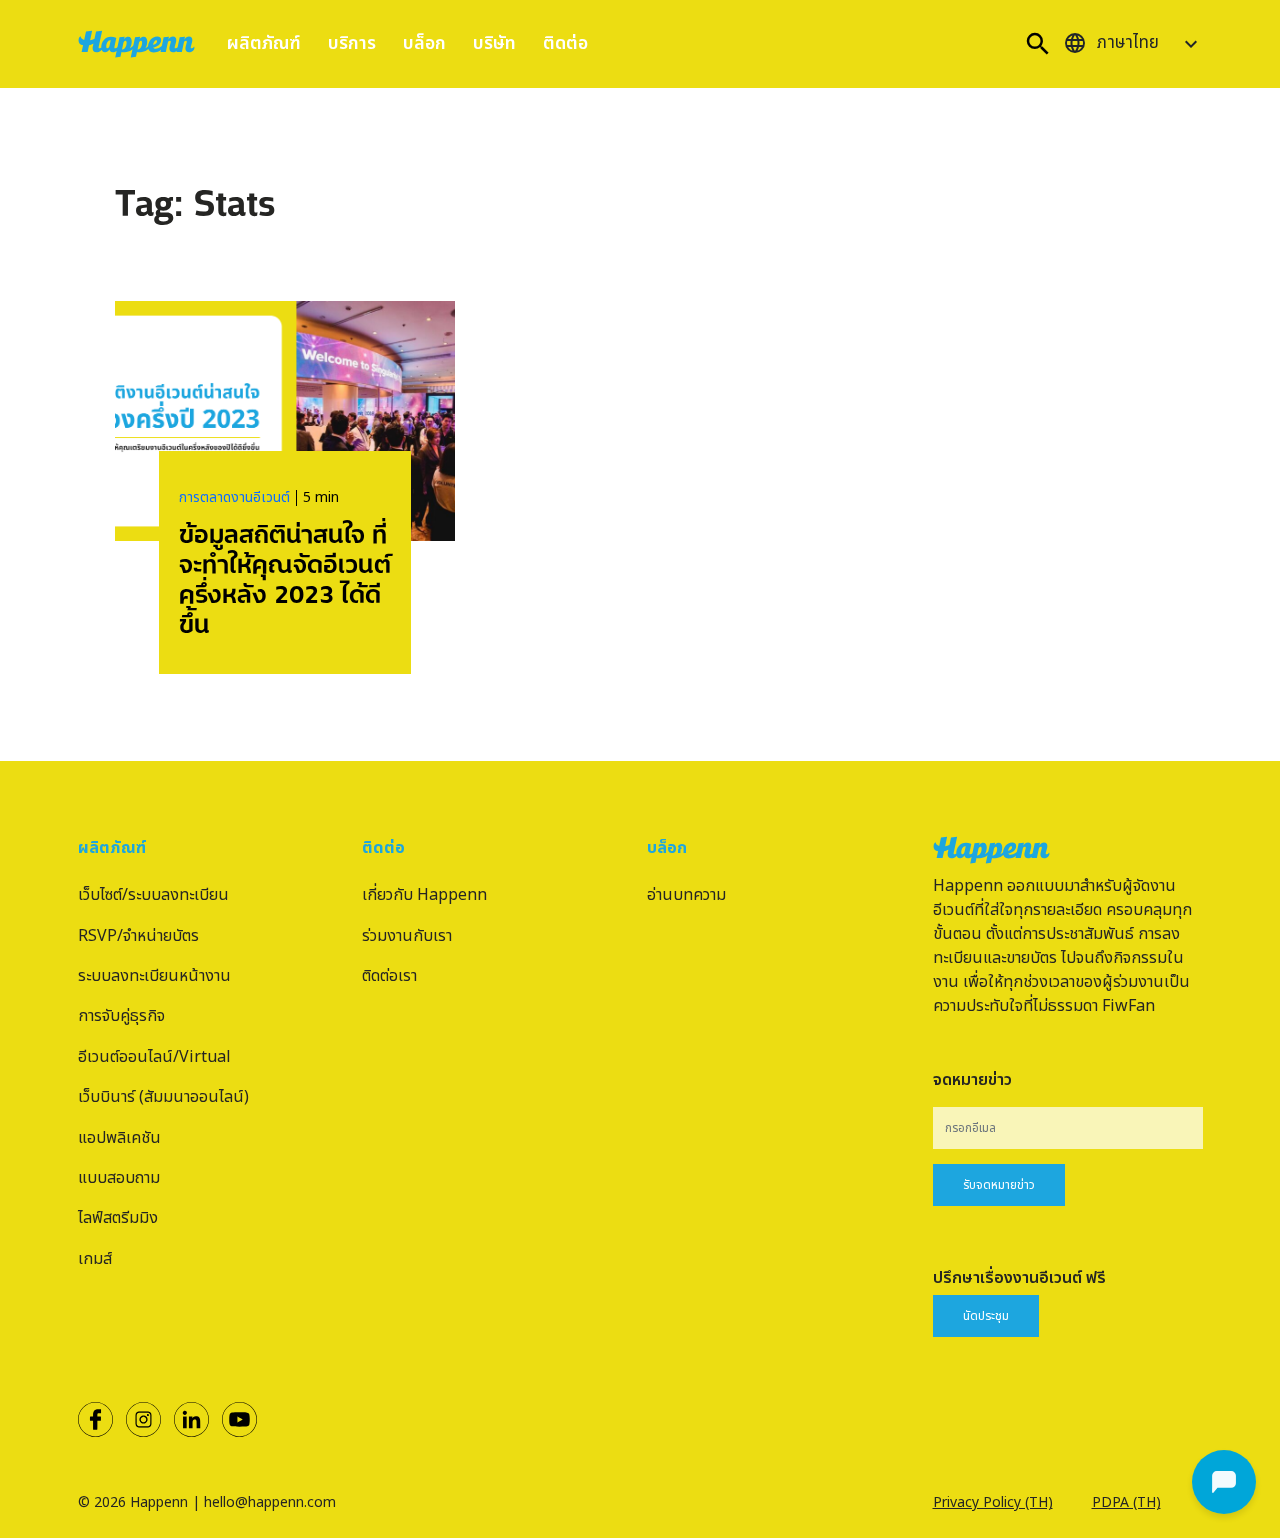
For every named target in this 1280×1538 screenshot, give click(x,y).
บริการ (352, 43)
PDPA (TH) (1126, 1502)
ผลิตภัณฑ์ (264, 43)
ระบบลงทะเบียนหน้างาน (154, 976)
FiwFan (1128, 1006)
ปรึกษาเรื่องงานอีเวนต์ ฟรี (1019, 1278)
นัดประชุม (986, 1316)
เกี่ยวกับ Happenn (424, 895)
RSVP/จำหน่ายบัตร (138, 936)
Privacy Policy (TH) (993, 1502)
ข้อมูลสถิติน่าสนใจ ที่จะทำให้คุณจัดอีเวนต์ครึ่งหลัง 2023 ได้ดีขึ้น (285, 577)
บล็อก (424, 43)
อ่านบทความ (686, 895)
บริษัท (494, 43)
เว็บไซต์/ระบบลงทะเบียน (153, 895)
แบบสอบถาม (119, 1178)
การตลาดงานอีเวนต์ (234, 497)
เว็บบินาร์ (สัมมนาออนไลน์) (163, 1097)
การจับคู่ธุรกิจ (121, 1016)
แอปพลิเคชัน (119, 1138)
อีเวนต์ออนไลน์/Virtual (154, 1057)
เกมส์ (95, 1259)
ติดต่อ (565, 43)
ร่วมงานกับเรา (407, 936)
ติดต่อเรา (389, 976)
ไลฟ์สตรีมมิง (118, 1218)
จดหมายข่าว (972, 1080)
